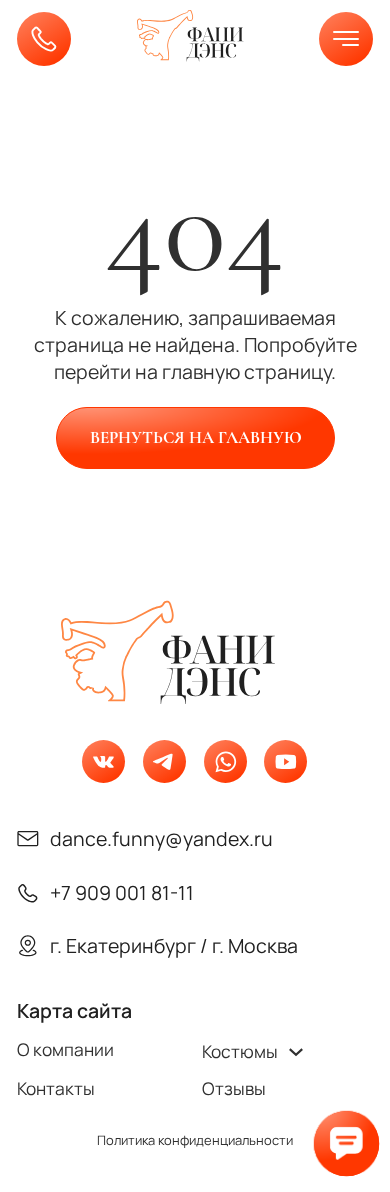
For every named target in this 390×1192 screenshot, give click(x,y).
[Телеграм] (164, 761)
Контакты (56, 1089)
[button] (346, 39)
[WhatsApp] (225, 761)
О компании (65, 1050)
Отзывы (234, 1089)
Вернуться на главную (195, 437)
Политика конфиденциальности (195, 1141)
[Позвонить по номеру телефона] (44, 39)
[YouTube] (285, 761)
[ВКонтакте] (103, 761)
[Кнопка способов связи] (346, 1143)
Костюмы (240, 1051)
